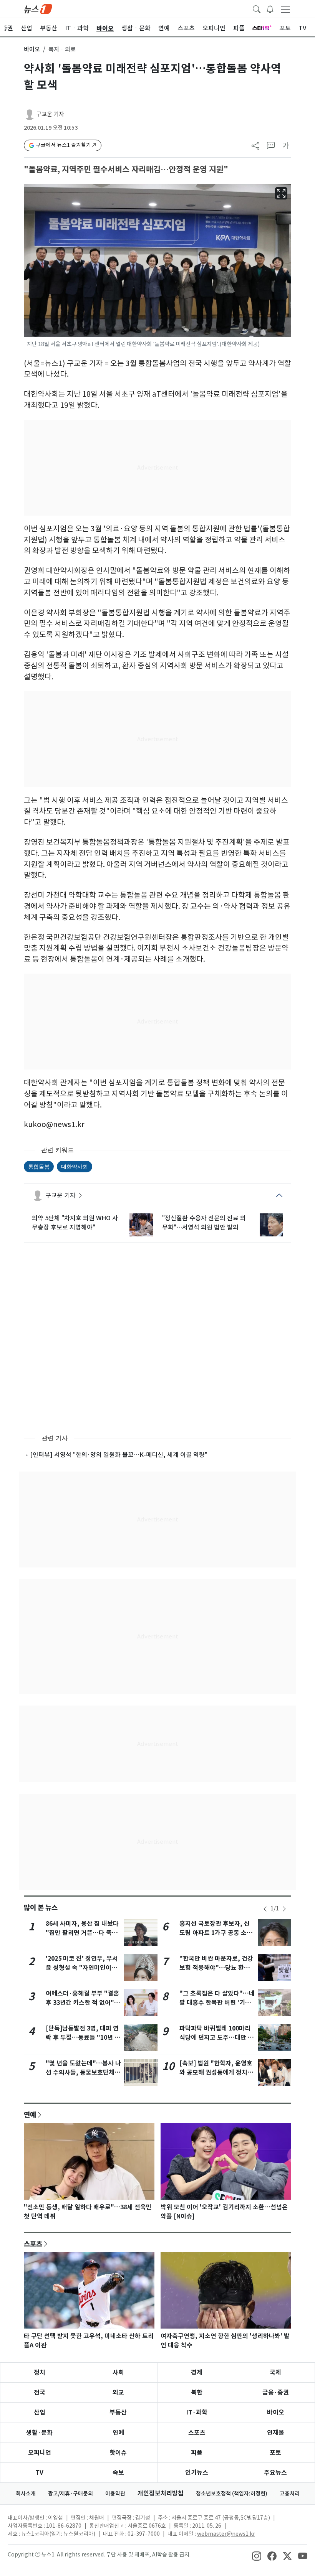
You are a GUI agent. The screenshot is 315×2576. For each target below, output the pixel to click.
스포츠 (33, 2244)
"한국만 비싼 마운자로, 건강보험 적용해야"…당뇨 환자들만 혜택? (216, 1968)
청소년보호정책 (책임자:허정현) (232, 2494)
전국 (40, 2392)
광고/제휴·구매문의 (70, 2494)
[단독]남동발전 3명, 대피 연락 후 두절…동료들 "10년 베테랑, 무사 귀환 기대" (83, 2038)
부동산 (118, 2412)
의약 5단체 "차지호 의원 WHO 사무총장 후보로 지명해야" (75, 1223)
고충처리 (290, 2494)
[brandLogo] (38, 8)
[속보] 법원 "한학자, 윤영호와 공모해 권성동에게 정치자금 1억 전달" (216, 2073)
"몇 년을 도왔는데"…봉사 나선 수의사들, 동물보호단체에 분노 (83, 2073)
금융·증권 (276, 2392)
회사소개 (26, 2494)
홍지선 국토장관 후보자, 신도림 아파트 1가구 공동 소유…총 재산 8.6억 (215, 1933)
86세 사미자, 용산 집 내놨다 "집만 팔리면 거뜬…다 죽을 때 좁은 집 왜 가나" (82, 1933)
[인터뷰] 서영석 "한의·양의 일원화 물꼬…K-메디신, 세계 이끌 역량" (119, 1455)
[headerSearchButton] (257, 8)
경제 (197, 2372)
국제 (275, 2372)
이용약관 (115, 2494)
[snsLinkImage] (257, 2555)
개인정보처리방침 (161, 2493)
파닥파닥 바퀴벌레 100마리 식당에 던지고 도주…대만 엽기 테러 (216, 2038)
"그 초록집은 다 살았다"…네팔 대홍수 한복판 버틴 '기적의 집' (217, 2003)
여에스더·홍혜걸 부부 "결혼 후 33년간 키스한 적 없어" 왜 (82, 2003)
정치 (40, 2372)
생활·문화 (39, 2433)
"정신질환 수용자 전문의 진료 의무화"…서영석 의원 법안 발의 (204, 1223)
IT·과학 (197, 2412)
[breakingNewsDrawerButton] (270, 8)
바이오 (32, 49)
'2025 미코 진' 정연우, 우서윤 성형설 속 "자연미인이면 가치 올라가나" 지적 (82, 1968)
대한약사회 (75, 1166)
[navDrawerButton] (285, 9)
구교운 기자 (50, 114)
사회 (118, 2372)
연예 (30, 2115)
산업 (40, 2412)
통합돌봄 (39, 1166)
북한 (197, 2392)
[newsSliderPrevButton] (265, 1909)
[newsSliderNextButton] (284, 1909)
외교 (118, 2392)
